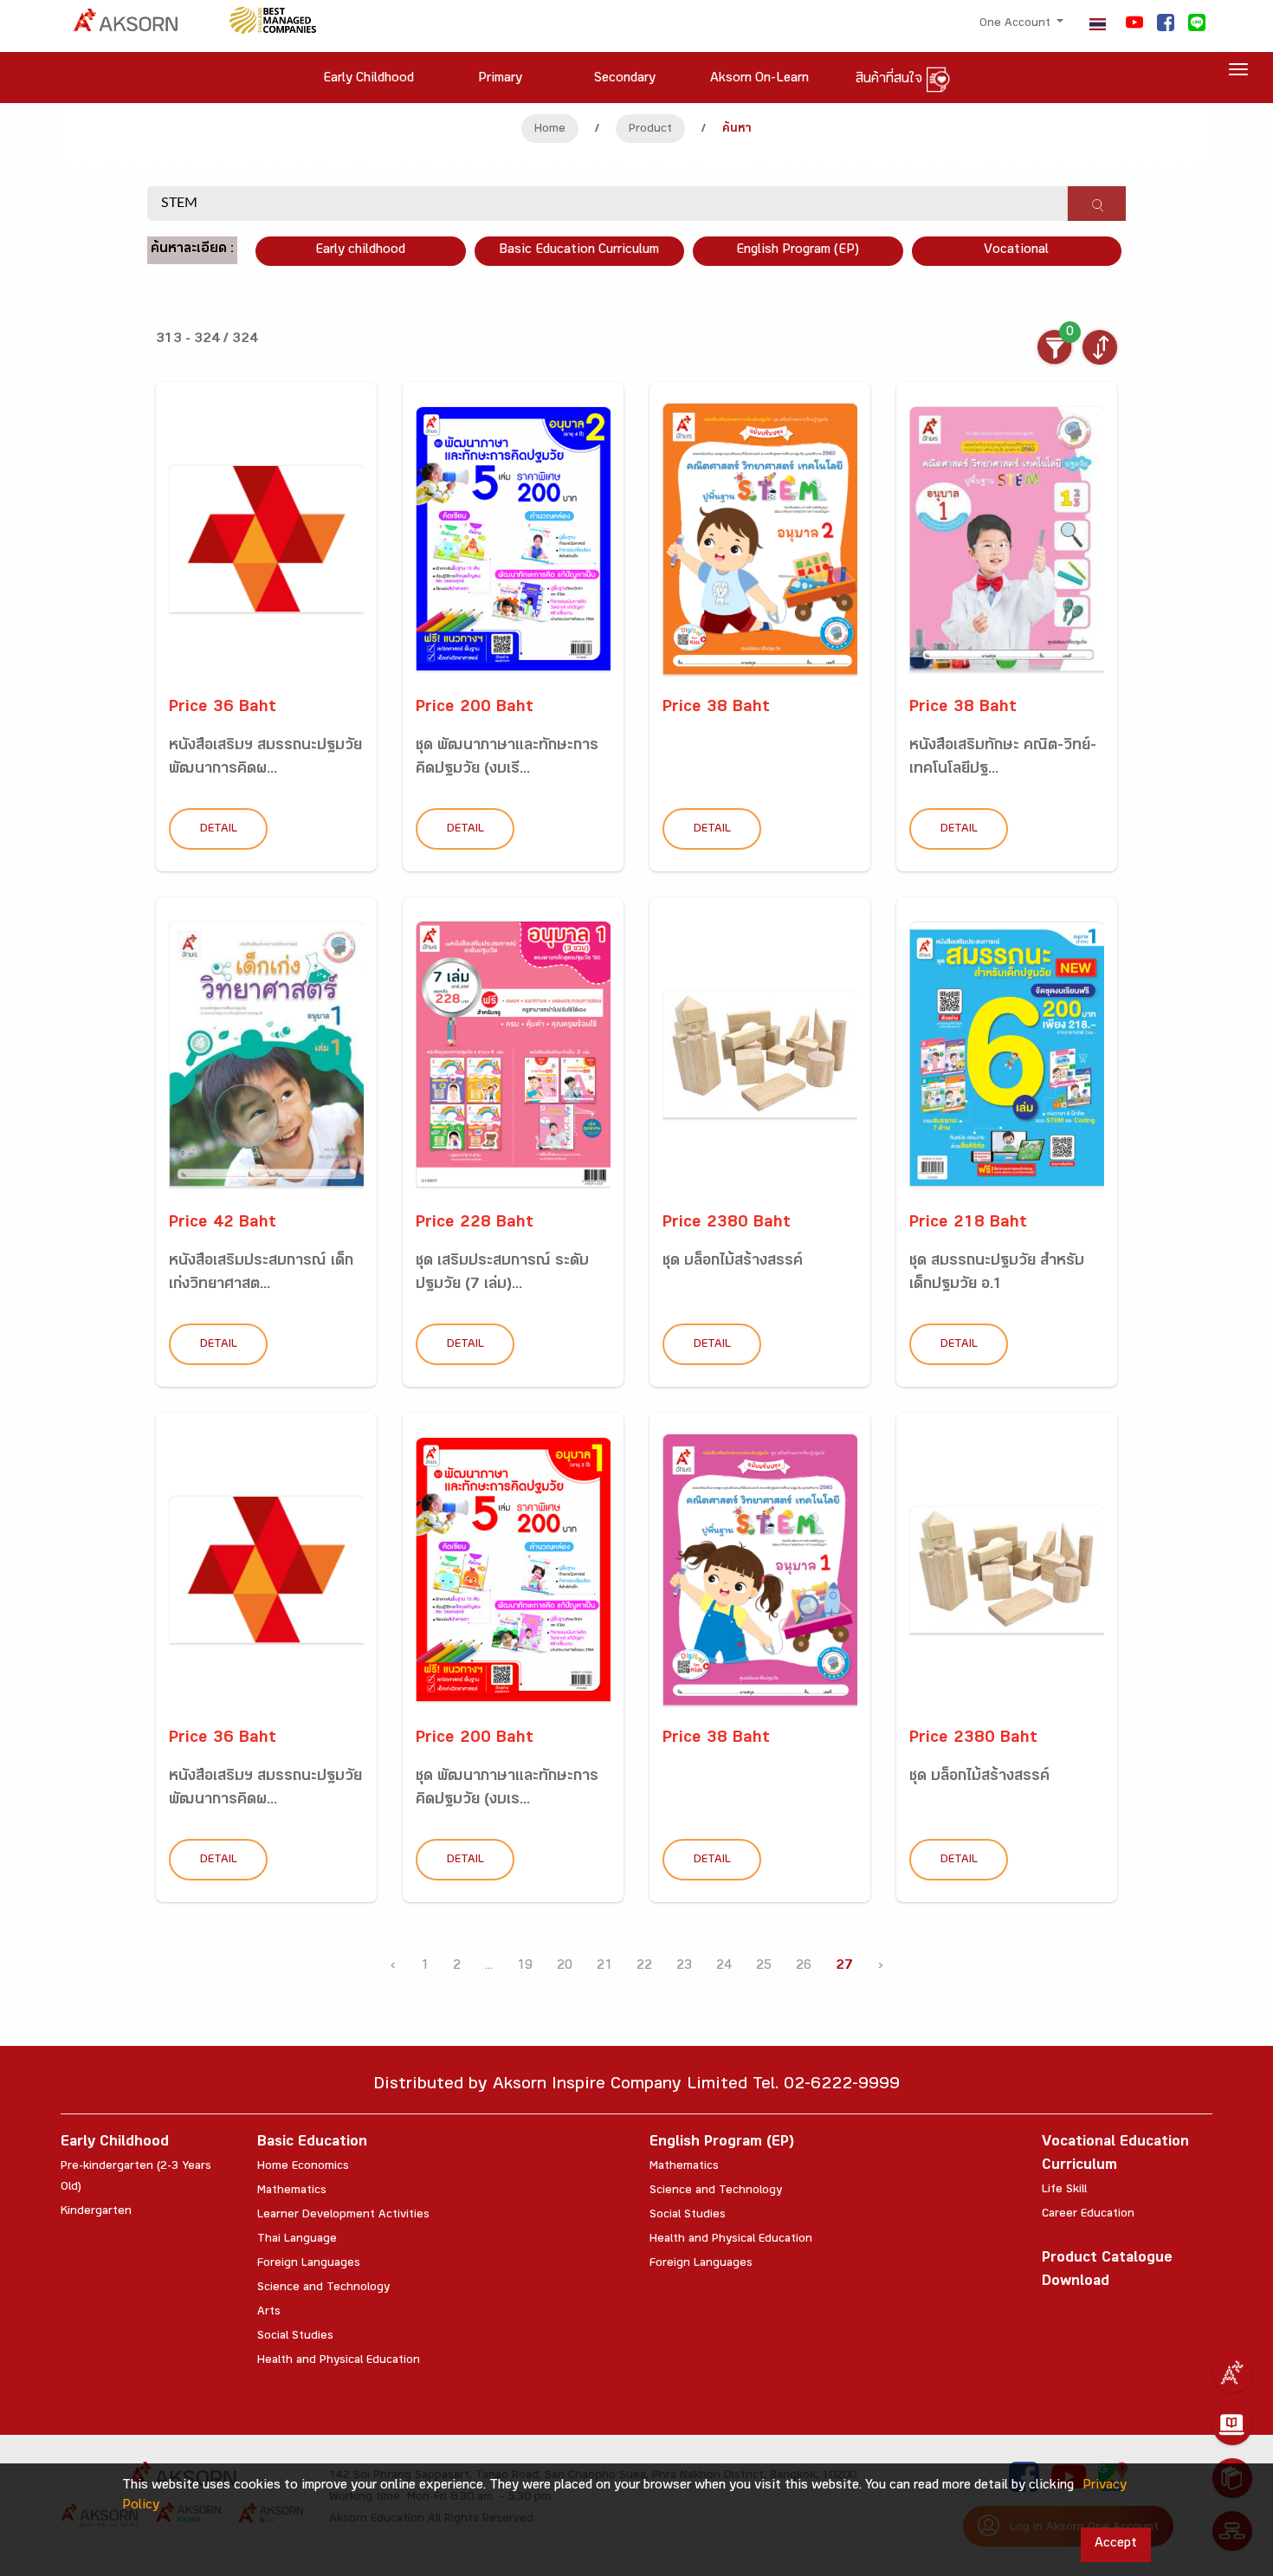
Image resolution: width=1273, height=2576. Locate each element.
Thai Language (297, 2240)
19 (525, 1967)
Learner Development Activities (343, 2216)
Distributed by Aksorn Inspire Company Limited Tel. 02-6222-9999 (636, 2086)
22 (644, 1967)
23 (684, 1967)
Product (650, 130)
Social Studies (295, 2337)
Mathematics (292, 2191)
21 (604, 1967)
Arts (269, 2313)
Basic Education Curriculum (579, 251)
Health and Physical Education (339, 2361)
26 (804, 1967)
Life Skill (1064, 2191)
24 (724, 1967)
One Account (1017, 24)
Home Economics (303, 2167)
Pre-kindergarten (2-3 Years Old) (136, 2178)
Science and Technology (323, 2288)
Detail (219, 830)
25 (764, 1967)
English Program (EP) (798, 251)
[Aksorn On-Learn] (1232, 2425)
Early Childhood (115, 2143)
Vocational (1016, 251)
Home (550, 130)
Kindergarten (96, 2212)
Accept (1116, 2544)
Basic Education (312, 2143)
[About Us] (1232, 2372)
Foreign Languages (309, 2264)
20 (565, 1967)
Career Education (1088, 2215)
